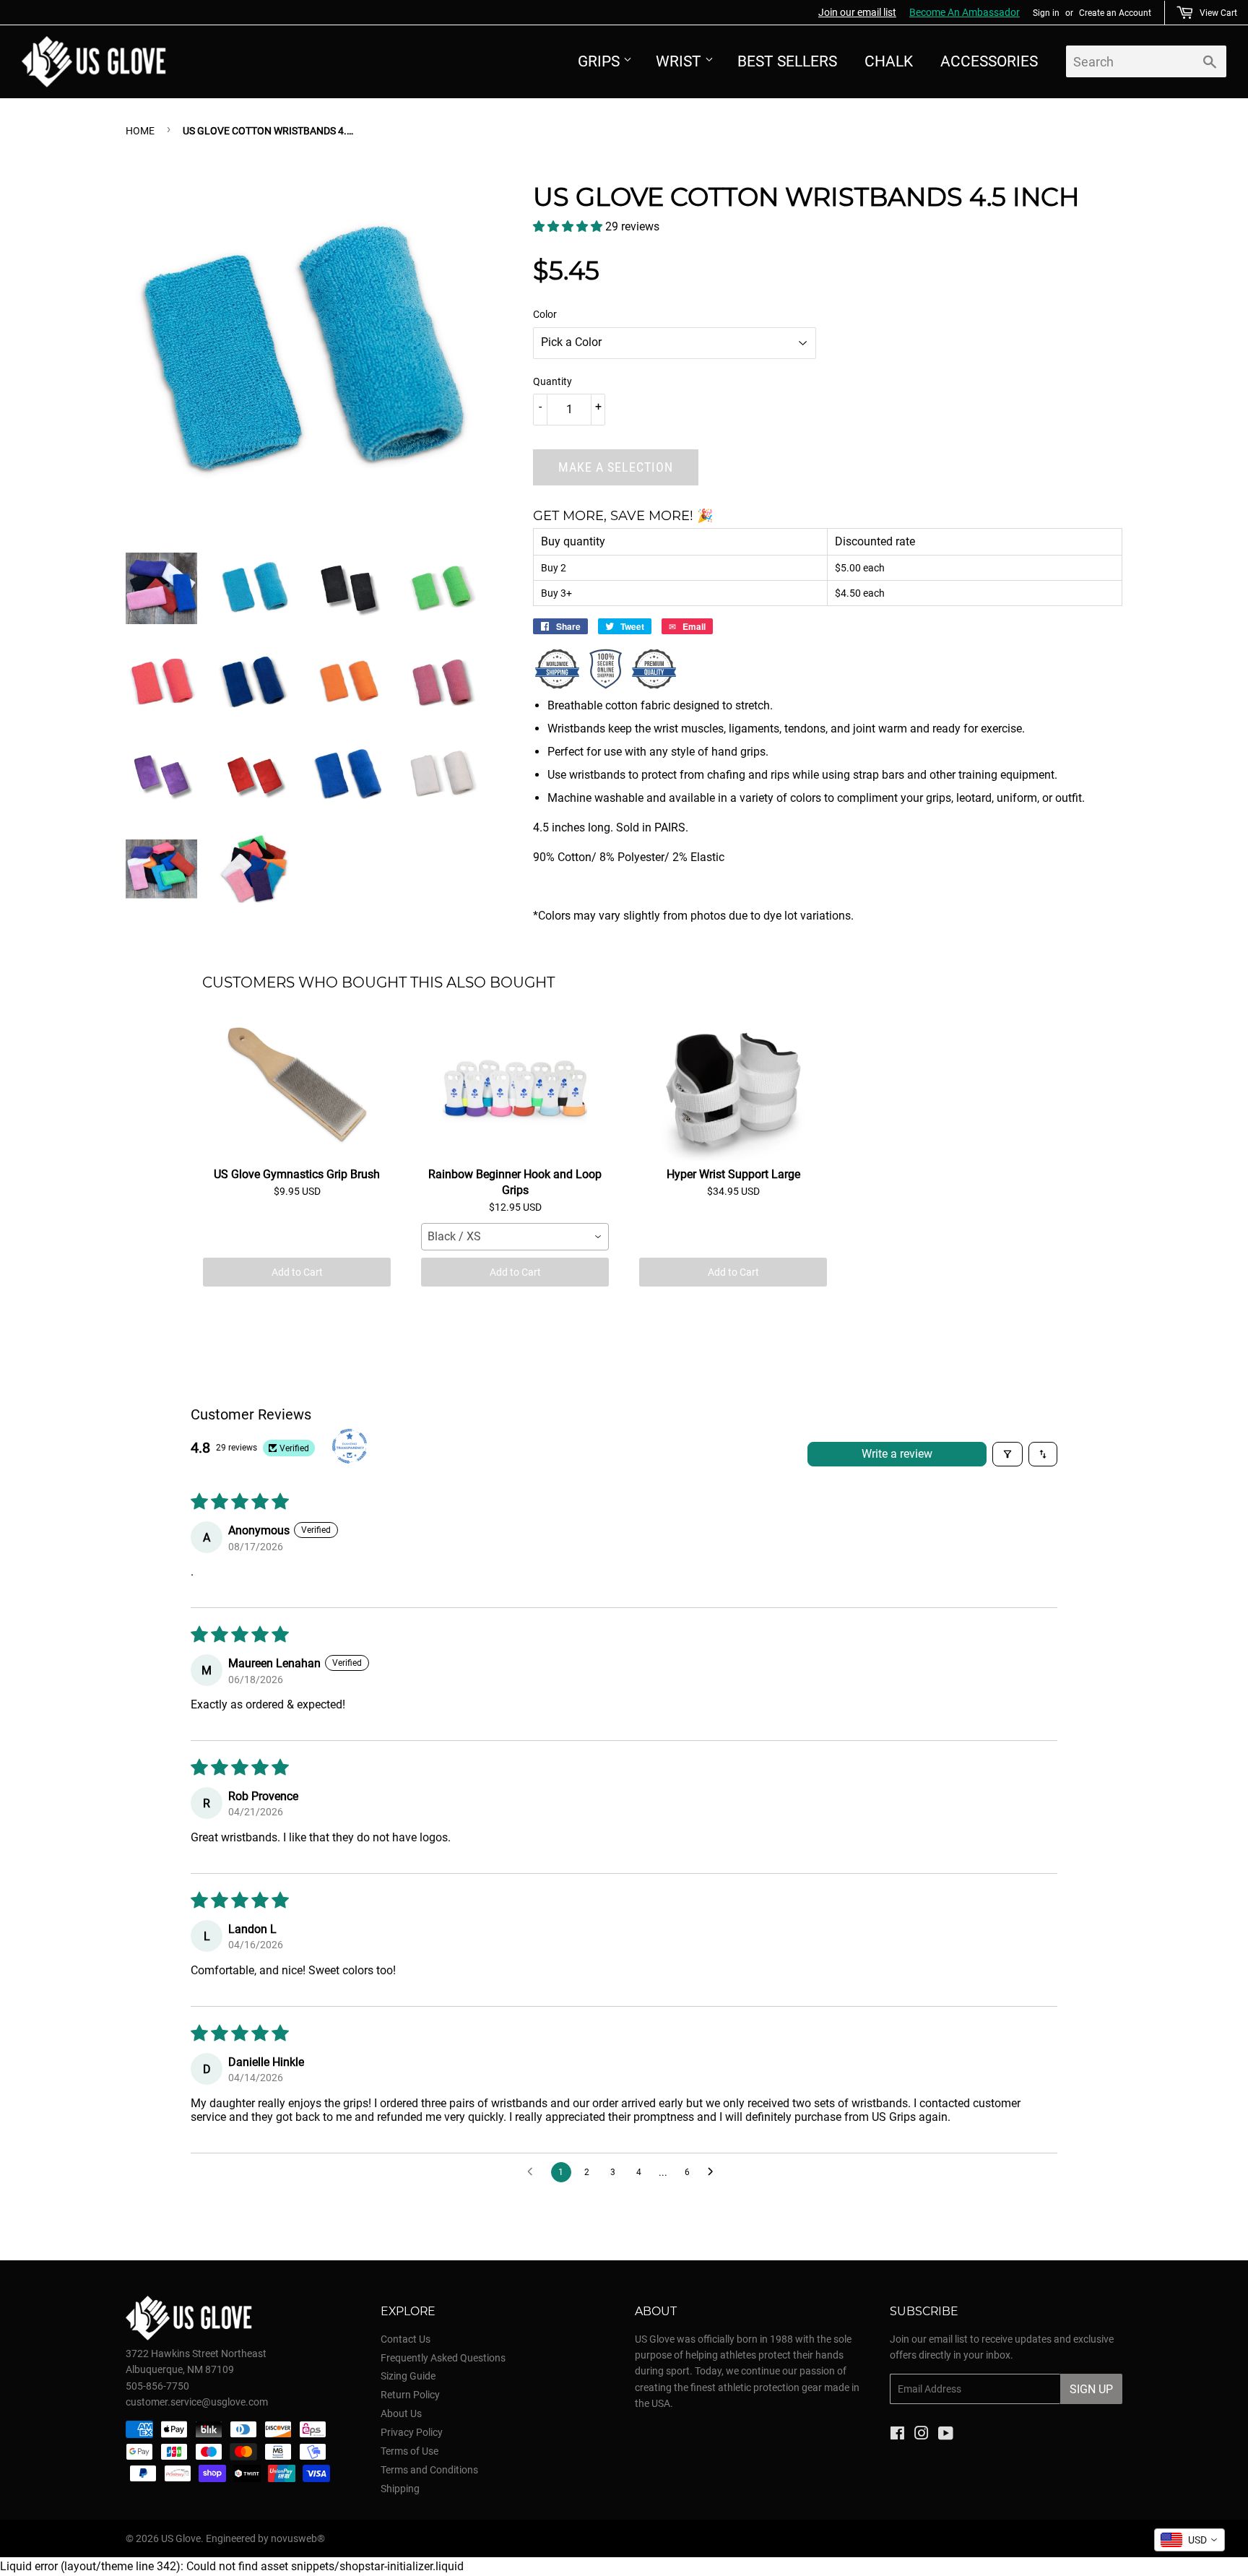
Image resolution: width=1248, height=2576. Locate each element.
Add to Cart (297, 1272)
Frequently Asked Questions (443, 2358)
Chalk (889, 61)
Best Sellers (787, 61)
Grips (599, 61)
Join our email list (857, 12)
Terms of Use (409, 2451)
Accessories (989, 61)
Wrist (679, 61)
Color (545, 314)
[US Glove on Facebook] (897, 2435)
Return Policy (410, 2395)
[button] (569, 226)
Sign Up (1091, 2389)
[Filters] (1007, 1454)
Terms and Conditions (429, 2470)
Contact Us (406, 2339)
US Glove (181, 2538)
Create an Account (1115, 13)
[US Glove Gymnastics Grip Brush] (297, 1089)
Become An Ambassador (965, 12)
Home (140, 131)
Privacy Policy (412, 2432)
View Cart (1218, 13)
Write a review (897, 1454)
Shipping (400, 2489)
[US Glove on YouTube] (946, 2435)
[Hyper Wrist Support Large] (733, 1089)
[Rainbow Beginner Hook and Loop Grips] (515, 1089)
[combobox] (515, 1237)
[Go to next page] (714, 2172)
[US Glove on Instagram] (922, 2435)
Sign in (1046, 13)
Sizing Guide (408, 2376)
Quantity (552, 381)
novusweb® (298, 2538)
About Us (401, 2413)
